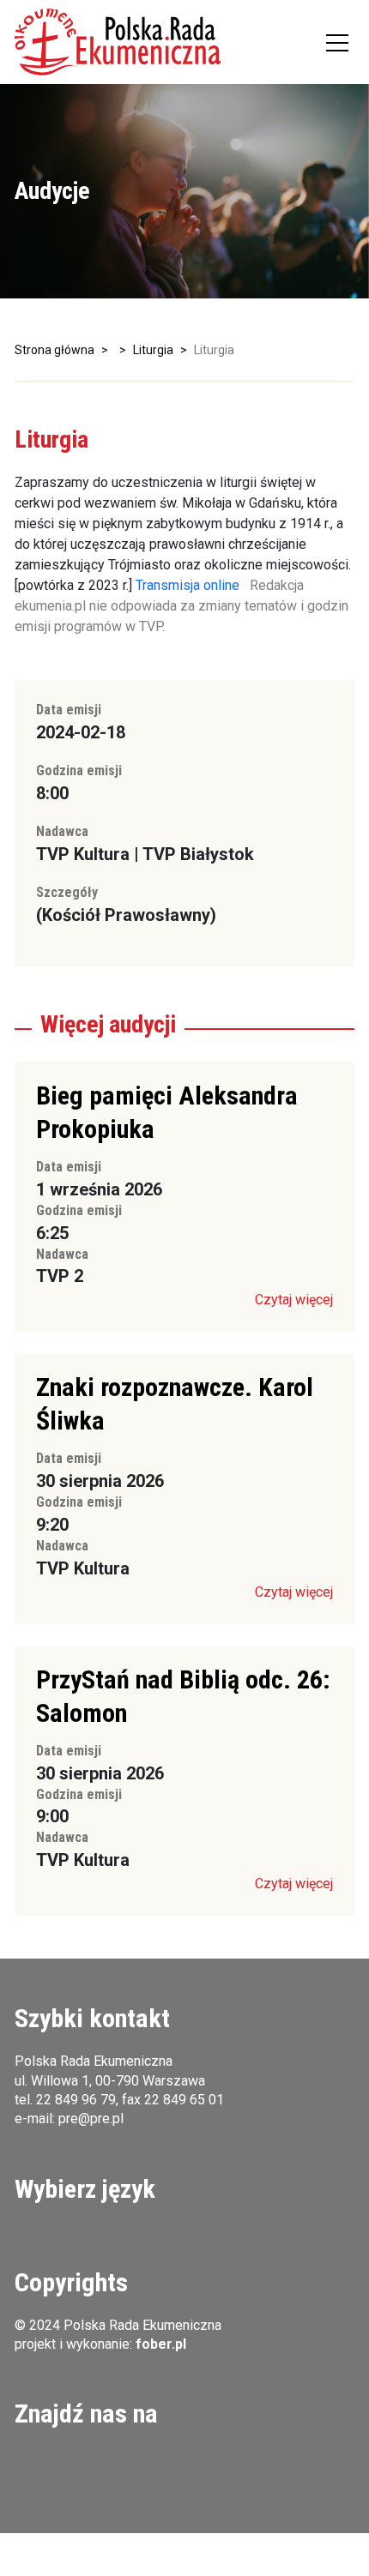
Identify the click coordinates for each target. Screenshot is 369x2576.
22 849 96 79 (76, 2100)
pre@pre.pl (91, 2119)
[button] (118, 42)
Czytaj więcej (294, 1300)
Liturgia (153, 350)
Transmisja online (188, 585)
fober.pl (161, 2344)
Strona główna (54, 350)
